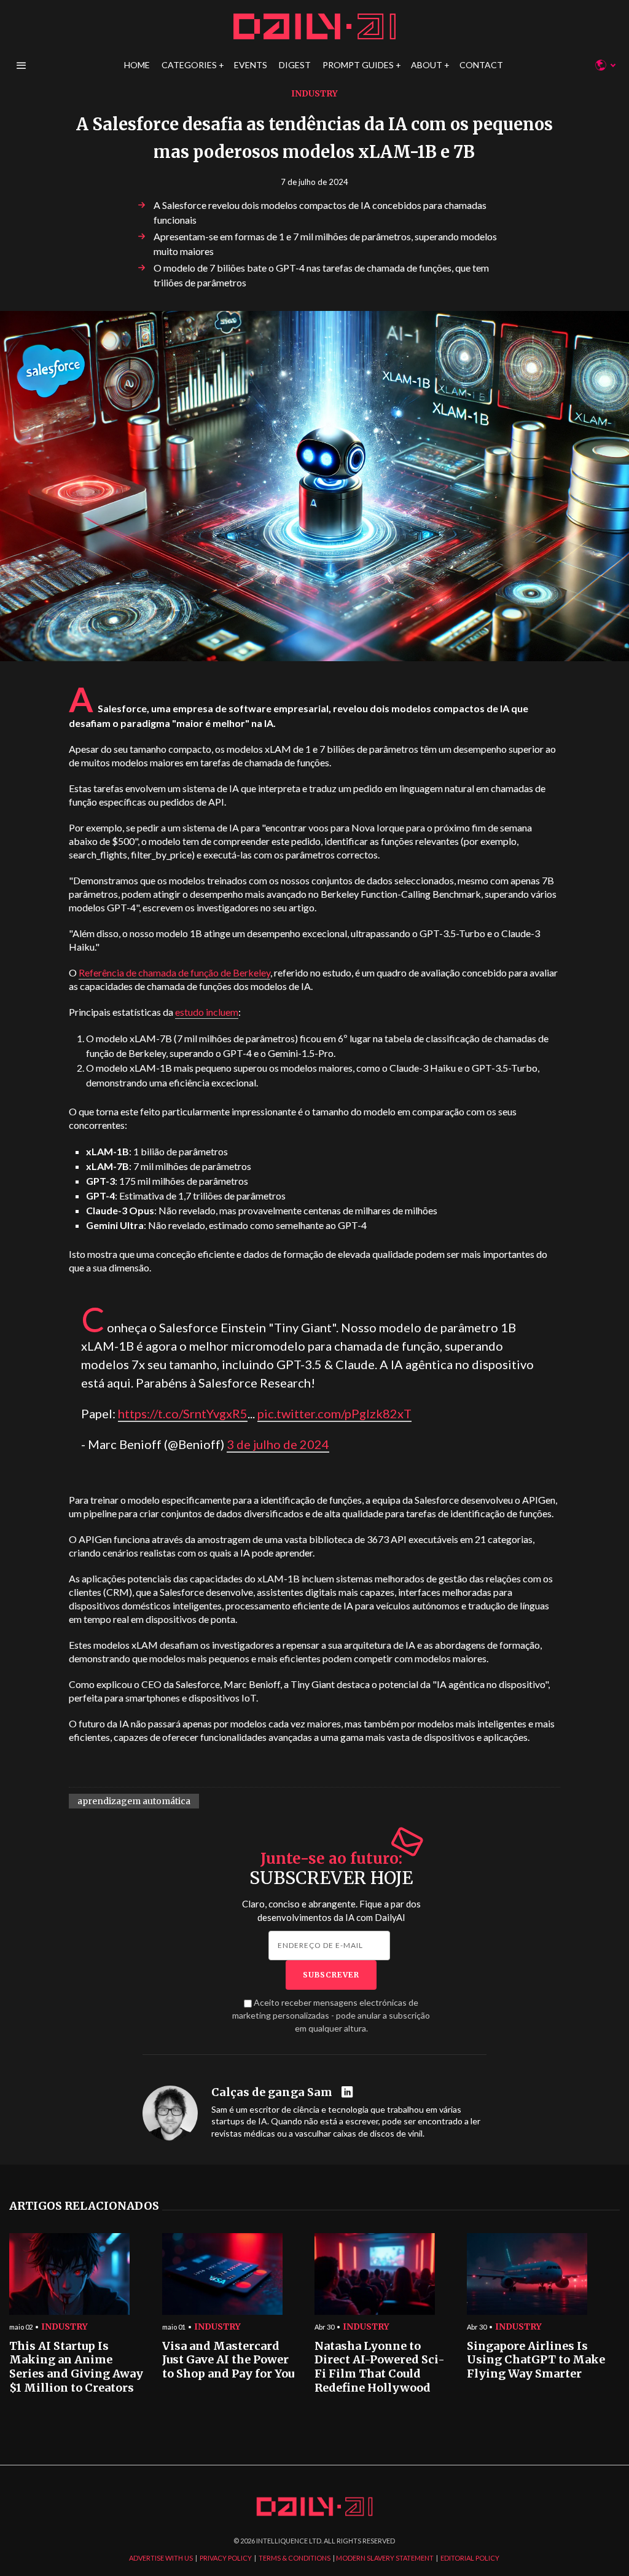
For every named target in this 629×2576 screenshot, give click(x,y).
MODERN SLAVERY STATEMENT (385, 2558)
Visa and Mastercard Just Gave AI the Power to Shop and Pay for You (228, 2360)
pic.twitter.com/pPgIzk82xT (334, 1413)
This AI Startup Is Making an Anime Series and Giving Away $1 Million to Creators (76, 2367)
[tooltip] (349, 2093)
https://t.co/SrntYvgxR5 (183, 1413)
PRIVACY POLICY (226, 2558)
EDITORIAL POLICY (470, 2558)
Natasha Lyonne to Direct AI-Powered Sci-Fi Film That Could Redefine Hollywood (380, 2367)
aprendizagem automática (134, 1801)
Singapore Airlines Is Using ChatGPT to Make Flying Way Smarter (536, 2360)
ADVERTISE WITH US (161, 2558)
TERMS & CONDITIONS (295, 2558)
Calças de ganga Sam (272, 2092)
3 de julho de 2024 (278, 1444)
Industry (314, 93)
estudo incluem (207, 1012)
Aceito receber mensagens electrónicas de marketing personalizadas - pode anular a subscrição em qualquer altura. (331, 2015)
